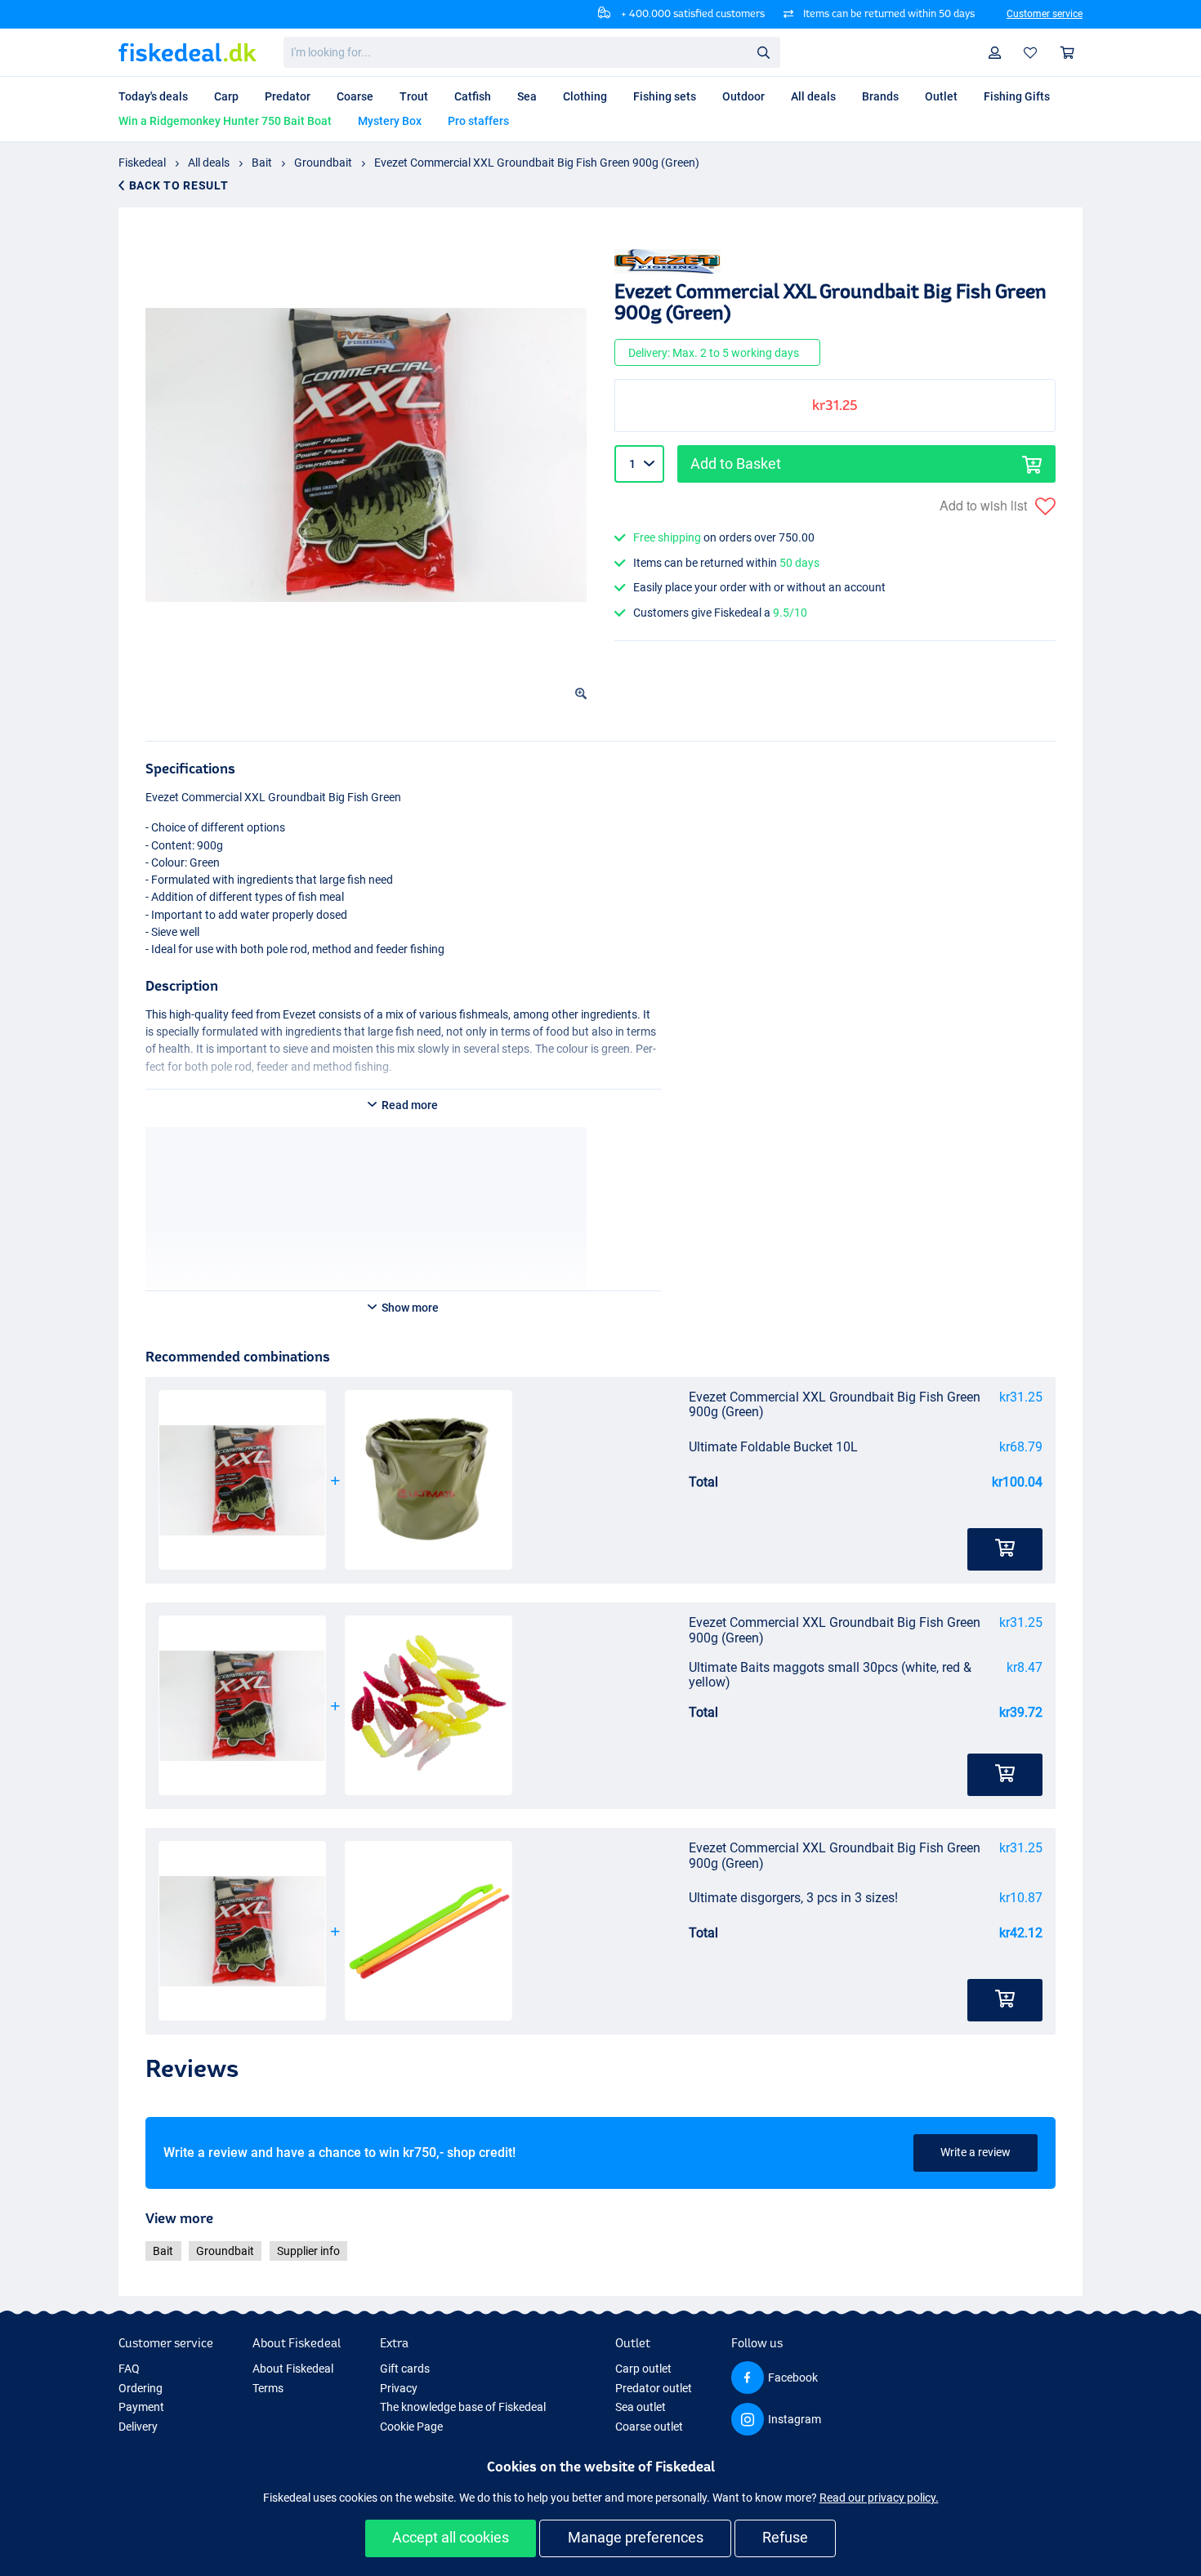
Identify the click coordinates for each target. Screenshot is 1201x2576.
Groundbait (323, 163)
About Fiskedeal (293, 2369)
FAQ (129, 2369)
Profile (995, 53)
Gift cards (405, 2369)
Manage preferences (636, 2537)
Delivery (138, 2427)
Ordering (141, 2388)
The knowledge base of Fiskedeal (463, 2407)
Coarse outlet (649, 2427)
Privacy (399, 2388)
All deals (209, 163)
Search (763, 51)
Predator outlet (654, 2388)
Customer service (1045, 14)
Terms (268, 2388)
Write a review (976, 2152)
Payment (141, 2407)
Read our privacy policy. (879, 2498)
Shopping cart (1068, 53)
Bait (262, 163)
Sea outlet (641, 2407)
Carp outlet (643, 2369)
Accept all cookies (451, 2537)
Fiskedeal (142, 163)
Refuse (785, 2537)
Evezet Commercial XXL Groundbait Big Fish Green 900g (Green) (537, 163)
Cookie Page (411, 2427)
